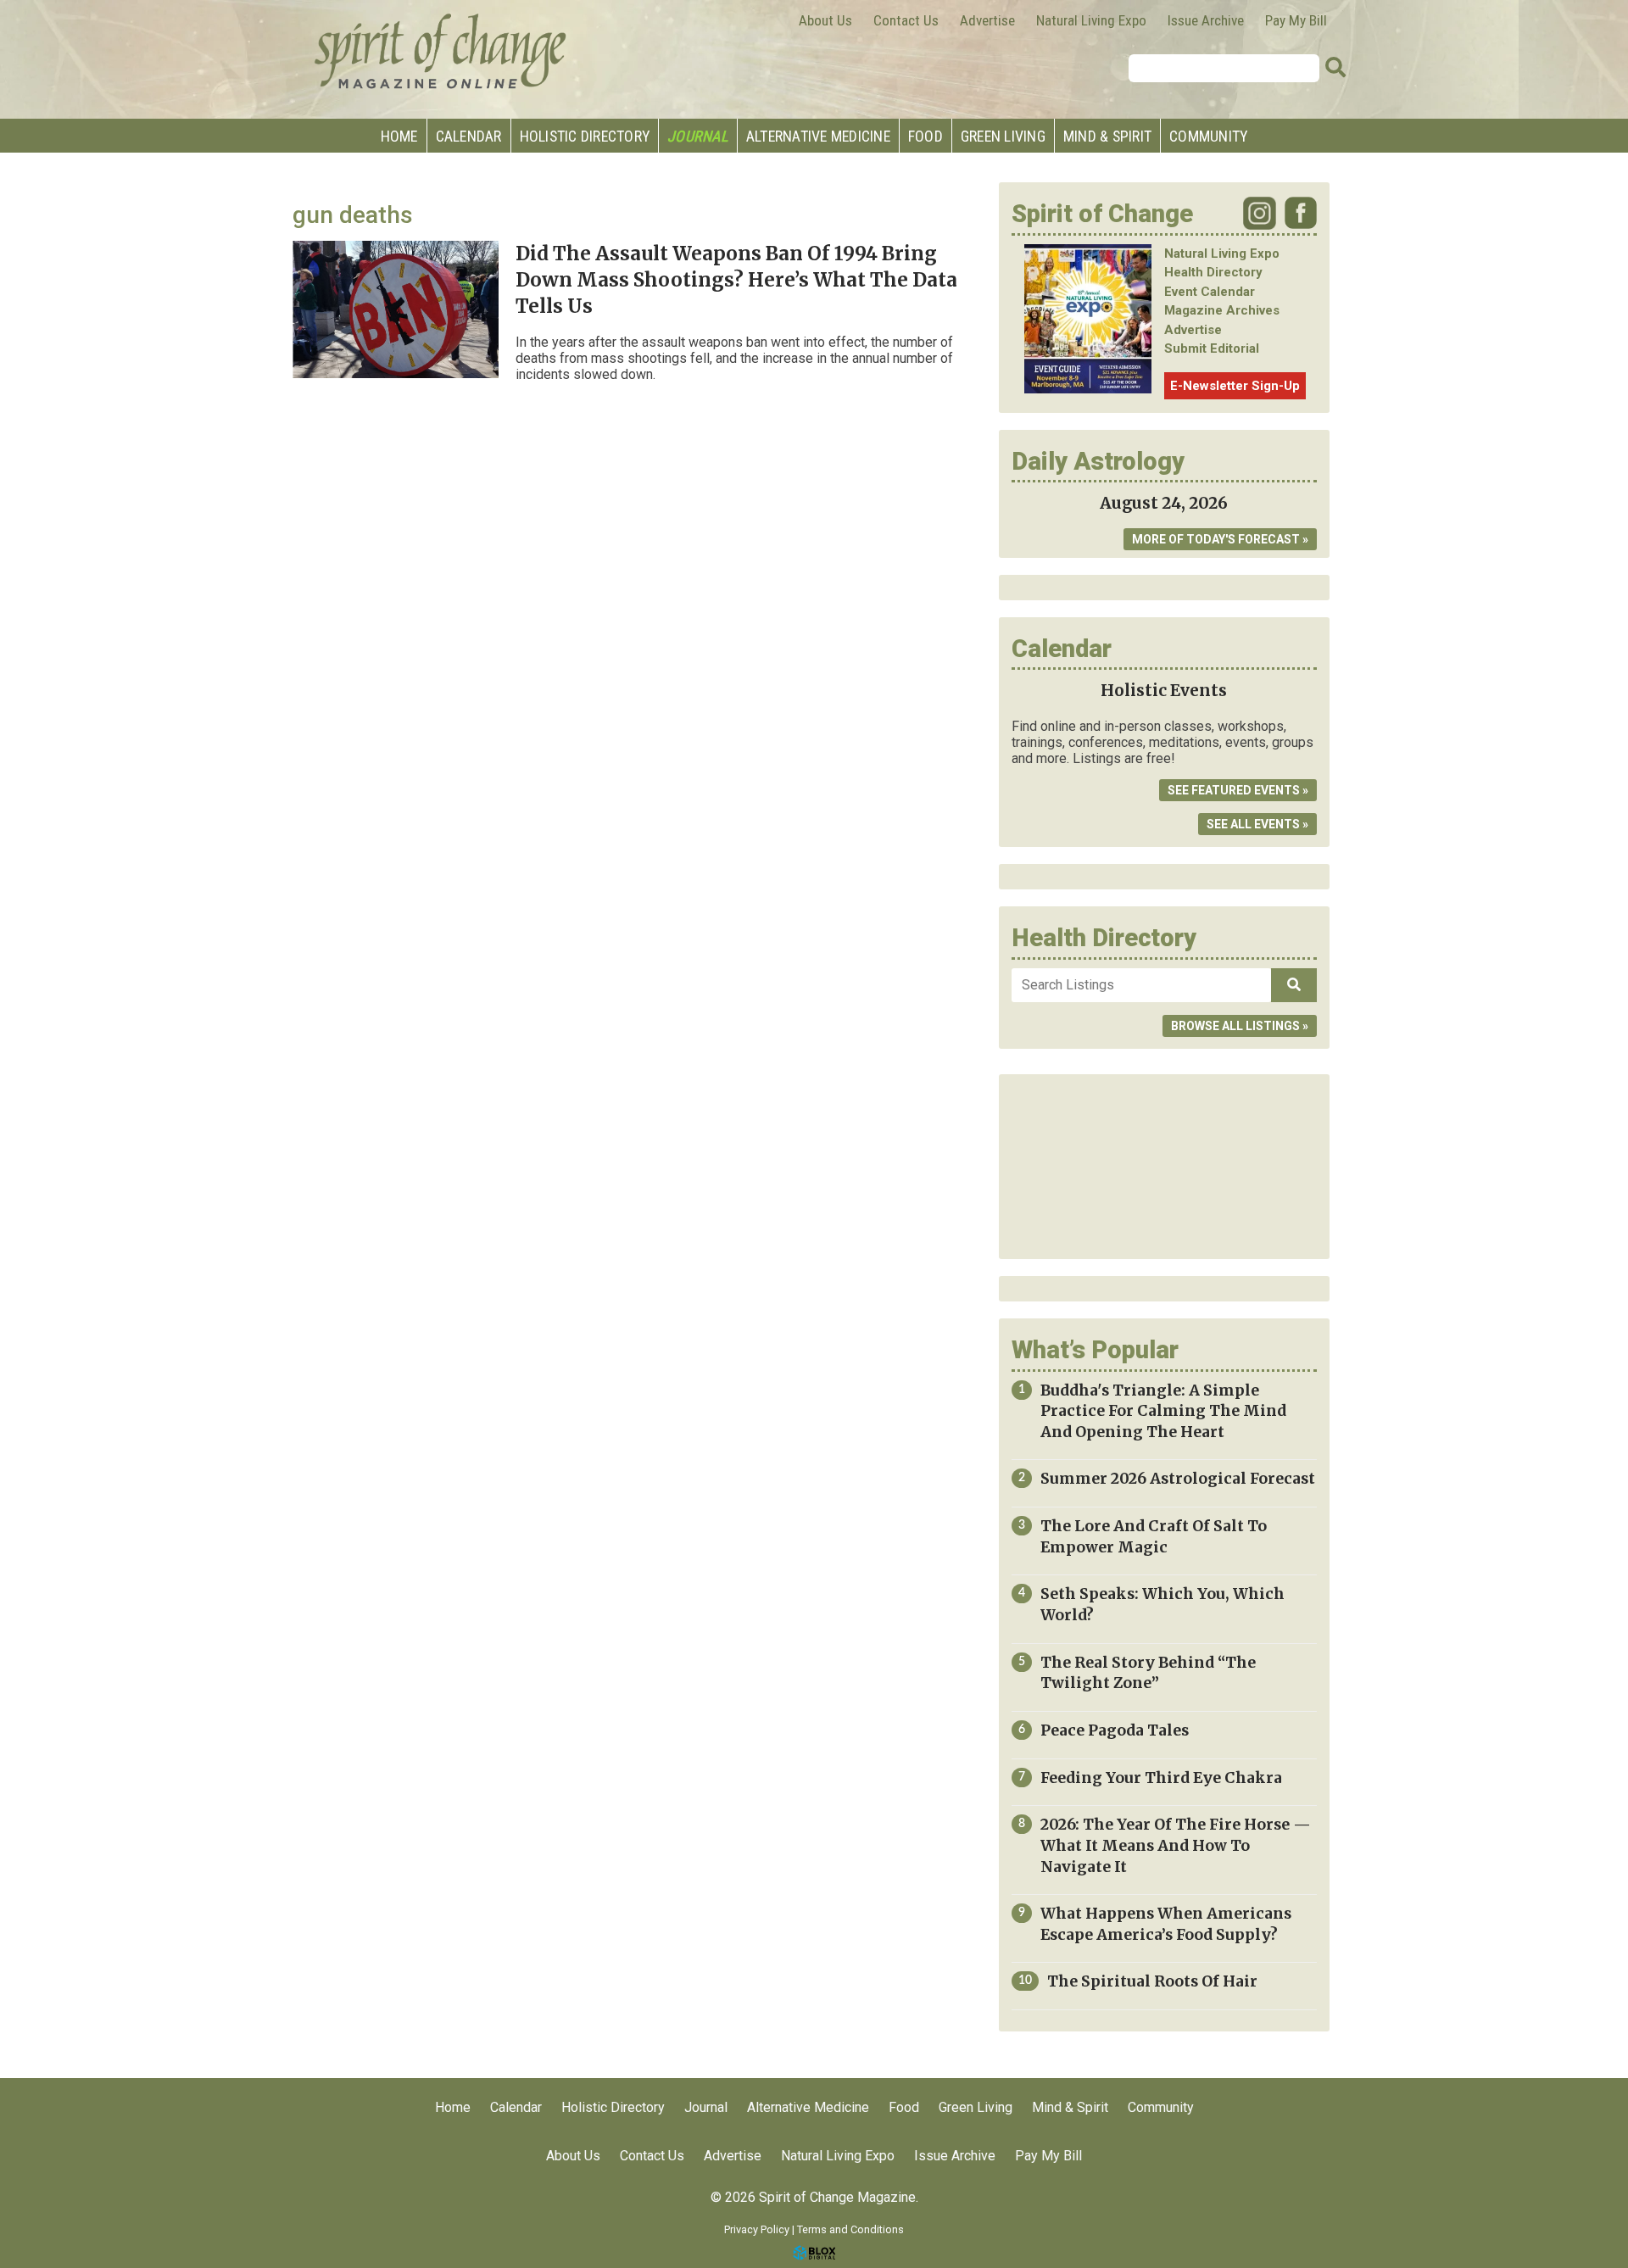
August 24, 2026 (1164, 503)
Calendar (469, 136)
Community (1208, 136)
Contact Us (906, 20)
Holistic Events (1164, 691)
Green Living (1003, 136)
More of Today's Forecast (1216, 539)
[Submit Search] (1335, 68)
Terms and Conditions (850, 2229)
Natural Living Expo (1091, 20)
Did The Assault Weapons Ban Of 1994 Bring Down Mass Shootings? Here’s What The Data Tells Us (736, 280)
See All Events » (1257, 824)
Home (399, 136)
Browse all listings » (1240, 1026)
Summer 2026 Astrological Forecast (1178, 1479)
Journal (698, 136)
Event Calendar (1210, 292)
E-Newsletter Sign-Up (1235, 386)
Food (926, 136)
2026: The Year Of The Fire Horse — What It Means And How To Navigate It (1176, 1845)
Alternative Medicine (818, 136)
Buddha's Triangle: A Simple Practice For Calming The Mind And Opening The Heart (1163, 1411)
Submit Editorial (1212, 348)
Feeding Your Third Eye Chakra (1161, 1778)
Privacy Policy (757, 2229)
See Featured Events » (1238, 790)
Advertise (987, 20)
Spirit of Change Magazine (441, 51)
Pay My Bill (1296, 20)
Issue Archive (1206, 20)
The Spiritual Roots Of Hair (1152, 1981)
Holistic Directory (585, 136)
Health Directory (1213, 272)
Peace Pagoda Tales (1115, 1730)
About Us (825, 20)
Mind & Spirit (1107, 136)
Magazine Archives (1222, 310)
